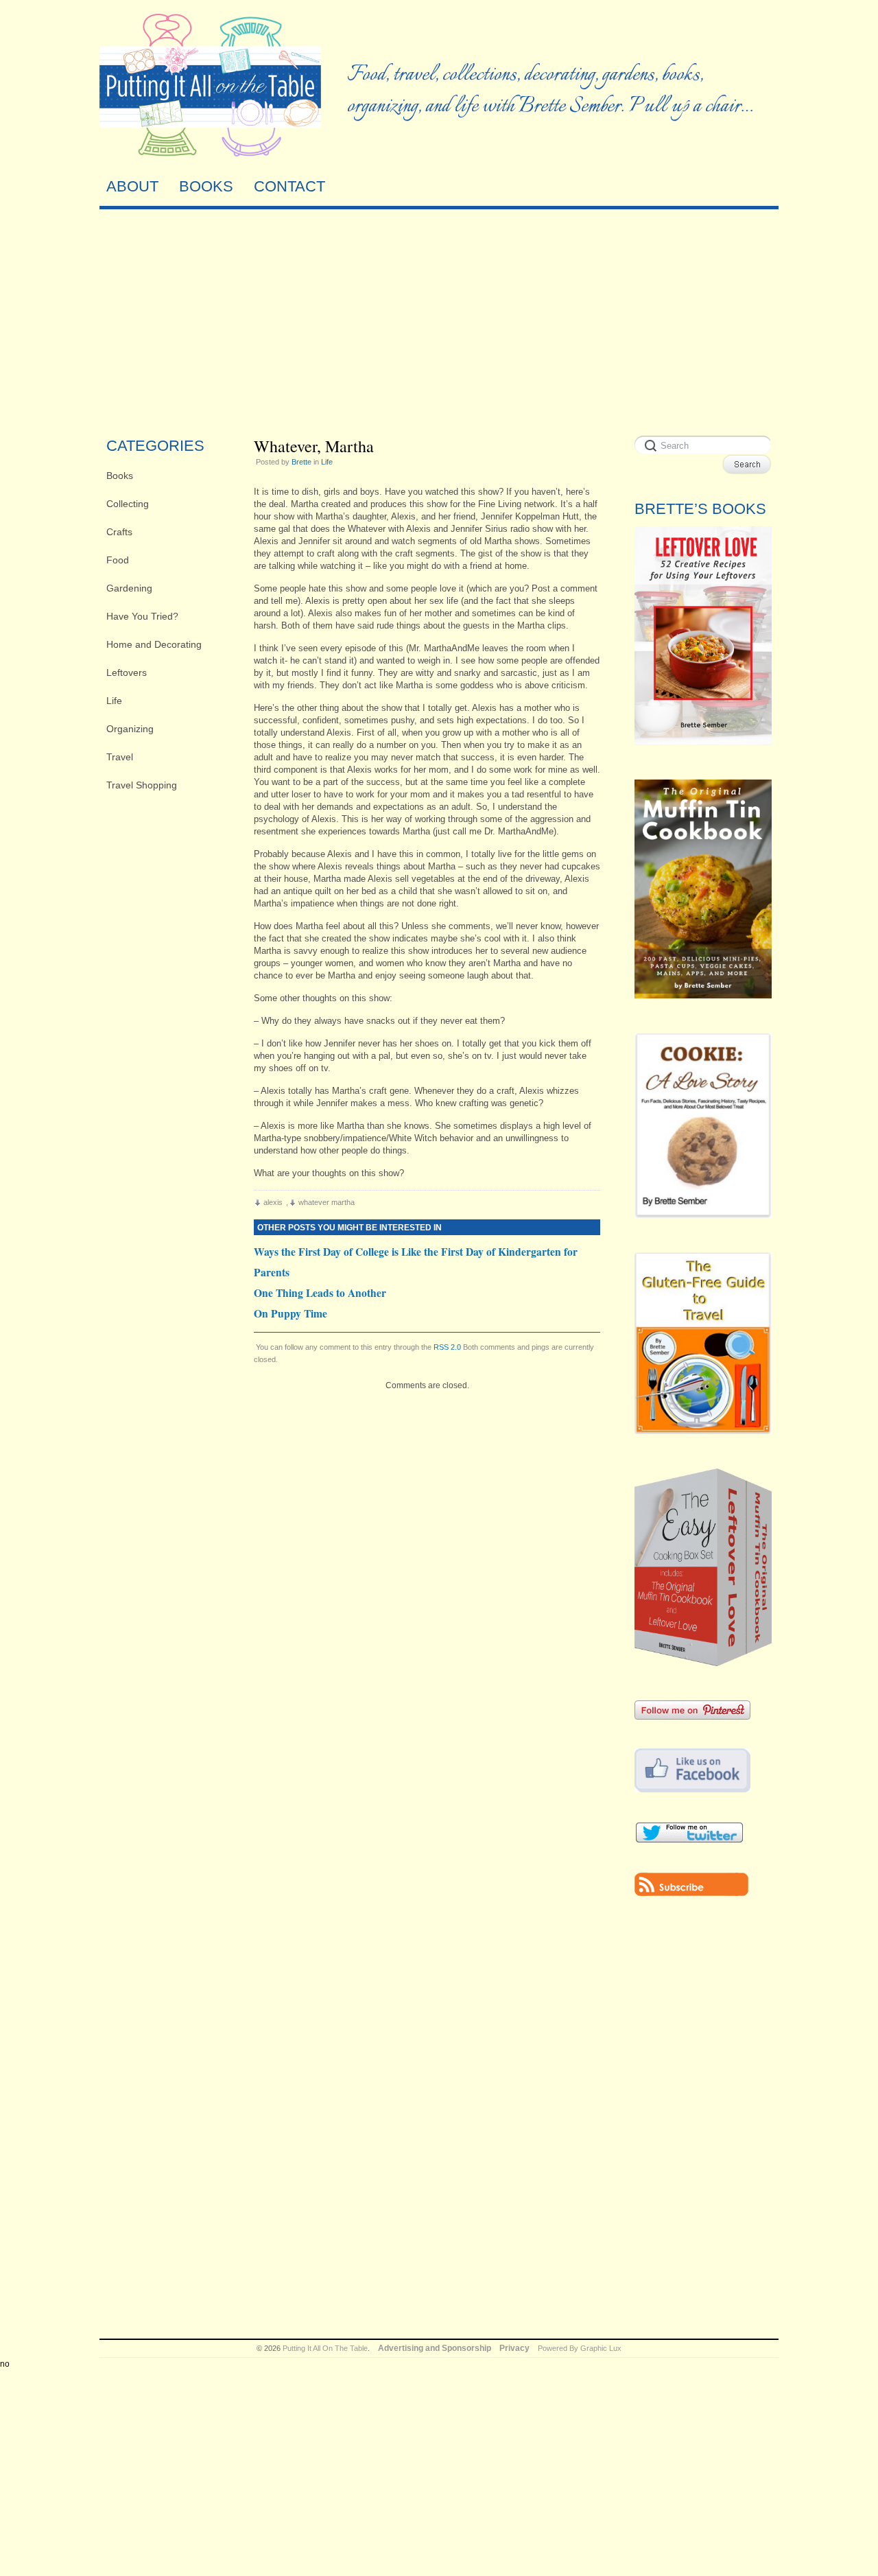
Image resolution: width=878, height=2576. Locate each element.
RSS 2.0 (447, 1347)
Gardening (129, 588)
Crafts (119, 532)
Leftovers (127, 672)
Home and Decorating (154, 644)
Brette (301, 462)
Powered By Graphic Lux (580, 2348)
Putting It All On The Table (325, 2348)
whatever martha (327, 1202)
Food (118, 560)
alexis (273, 1202)
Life (114, 701)
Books (120, 476)
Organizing (130, 729)
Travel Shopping (142, 785)
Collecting (128, 504)
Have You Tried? (142, 616)
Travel (120, 757)
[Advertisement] (439, 319)
